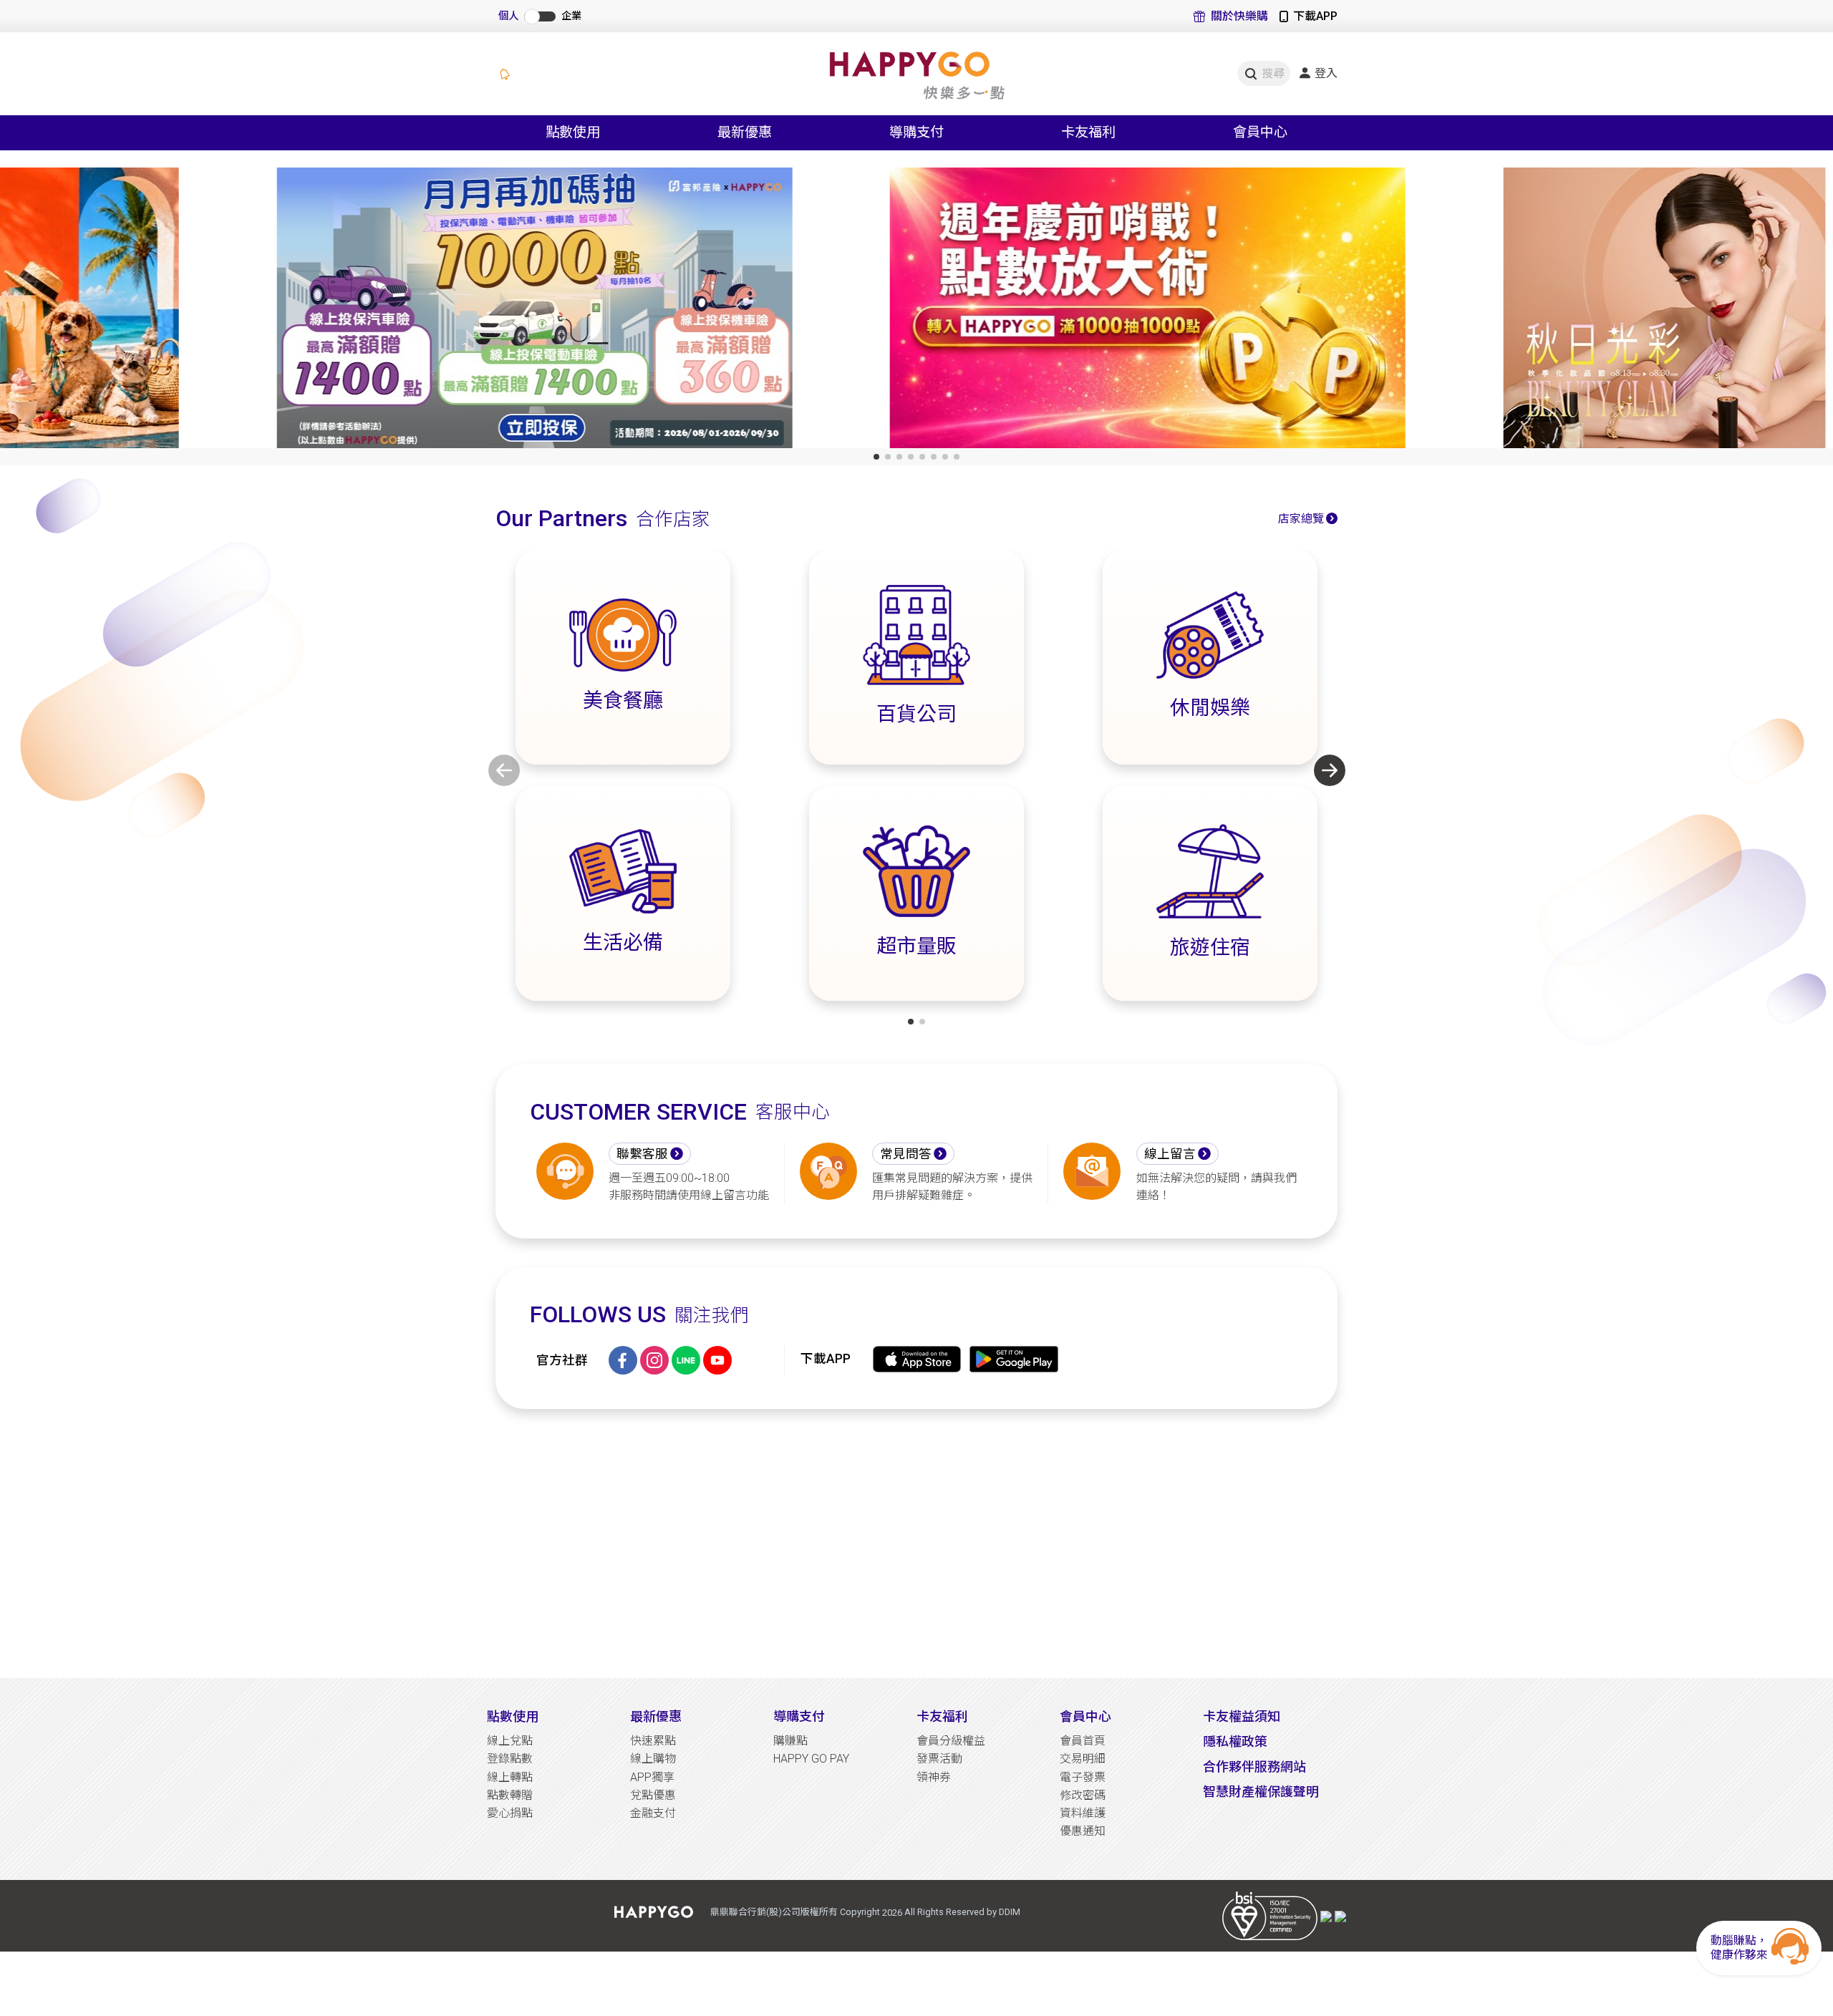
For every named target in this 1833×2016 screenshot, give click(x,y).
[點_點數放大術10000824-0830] (916, 311)
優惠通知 (1083, 1831)
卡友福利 (942, 1716)
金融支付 (653, 1813)
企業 (571, 16)
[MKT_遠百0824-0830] (1530, 311)
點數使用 (513, 1716)
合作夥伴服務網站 (1254, 1767)
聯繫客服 (642, 1154)
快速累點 (653, 1741)
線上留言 (1170, 1154)
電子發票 (1083, 1777)
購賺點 (790, 1741)
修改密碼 (1083, 1795)
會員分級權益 (951, 1741)
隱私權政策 (1235, 1741)
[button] (876, 457)
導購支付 (799, 1716)
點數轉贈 (510, 1795)
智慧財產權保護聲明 (1261, 1792)
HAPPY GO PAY (811, 1759)
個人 (508, 16)
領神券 (934, 1777)
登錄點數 (510, 1759)
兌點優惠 (653, 1795)
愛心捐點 (510, 1813)
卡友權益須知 (1242, 1716)
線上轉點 (510, 1777)
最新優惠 (656, 1716)
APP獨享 (652, 1777)
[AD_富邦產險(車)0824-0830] (303, 311)
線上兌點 (510, 1741)
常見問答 (906, 1154)
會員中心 (1085, 1716)
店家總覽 (1301, 519)
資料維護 (1083, 1813)
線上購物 (653, 1759)
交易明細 (1083, 1759)
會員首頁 (1083, 1741)
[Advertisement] (916, 1543)
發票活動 (939, 1759)
